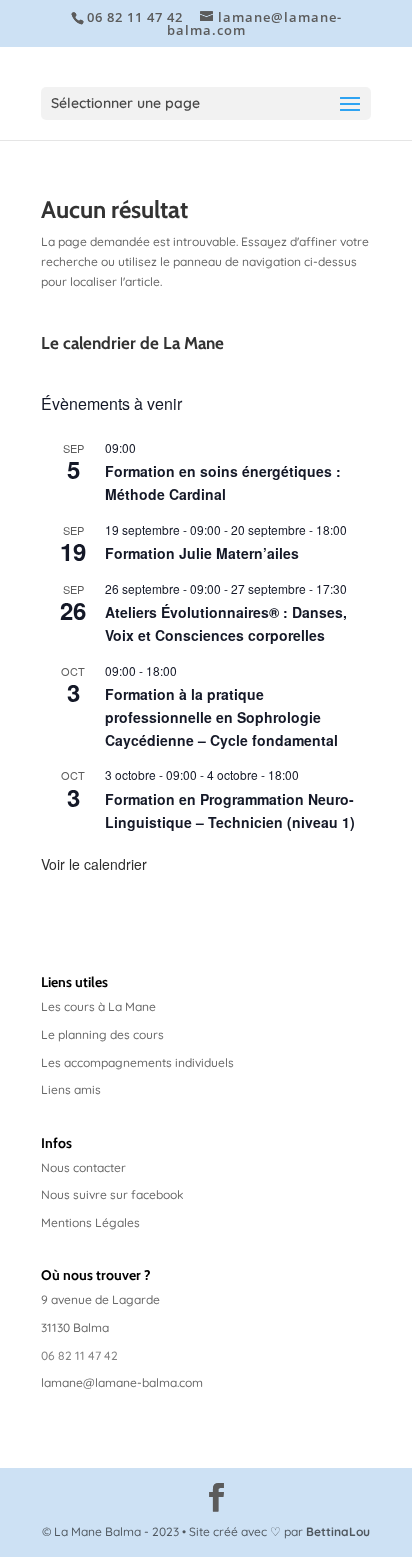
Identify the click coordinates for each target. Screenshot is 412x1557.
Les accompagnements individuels (137, 1062)
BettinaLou (338, 1531)
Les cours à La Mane (98, 1006)
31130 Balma (75, 1327)
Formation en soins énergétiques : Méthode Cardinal (223, 482)
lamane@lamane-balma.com (122, 1382)
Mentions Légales (90, 1222)
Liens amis (71, 1089)
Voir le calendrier (94, 864)
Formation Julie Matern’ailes (202, 553)
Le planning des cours (102, 1034)
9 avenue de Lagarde (100, 1299)
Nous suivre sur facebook (112, 1194)
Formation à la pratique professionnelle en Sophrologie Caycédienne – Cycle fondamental (221, 716)
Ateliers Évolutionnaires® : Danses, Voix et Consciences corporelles (226, 623)
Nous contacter (83, 1167)
